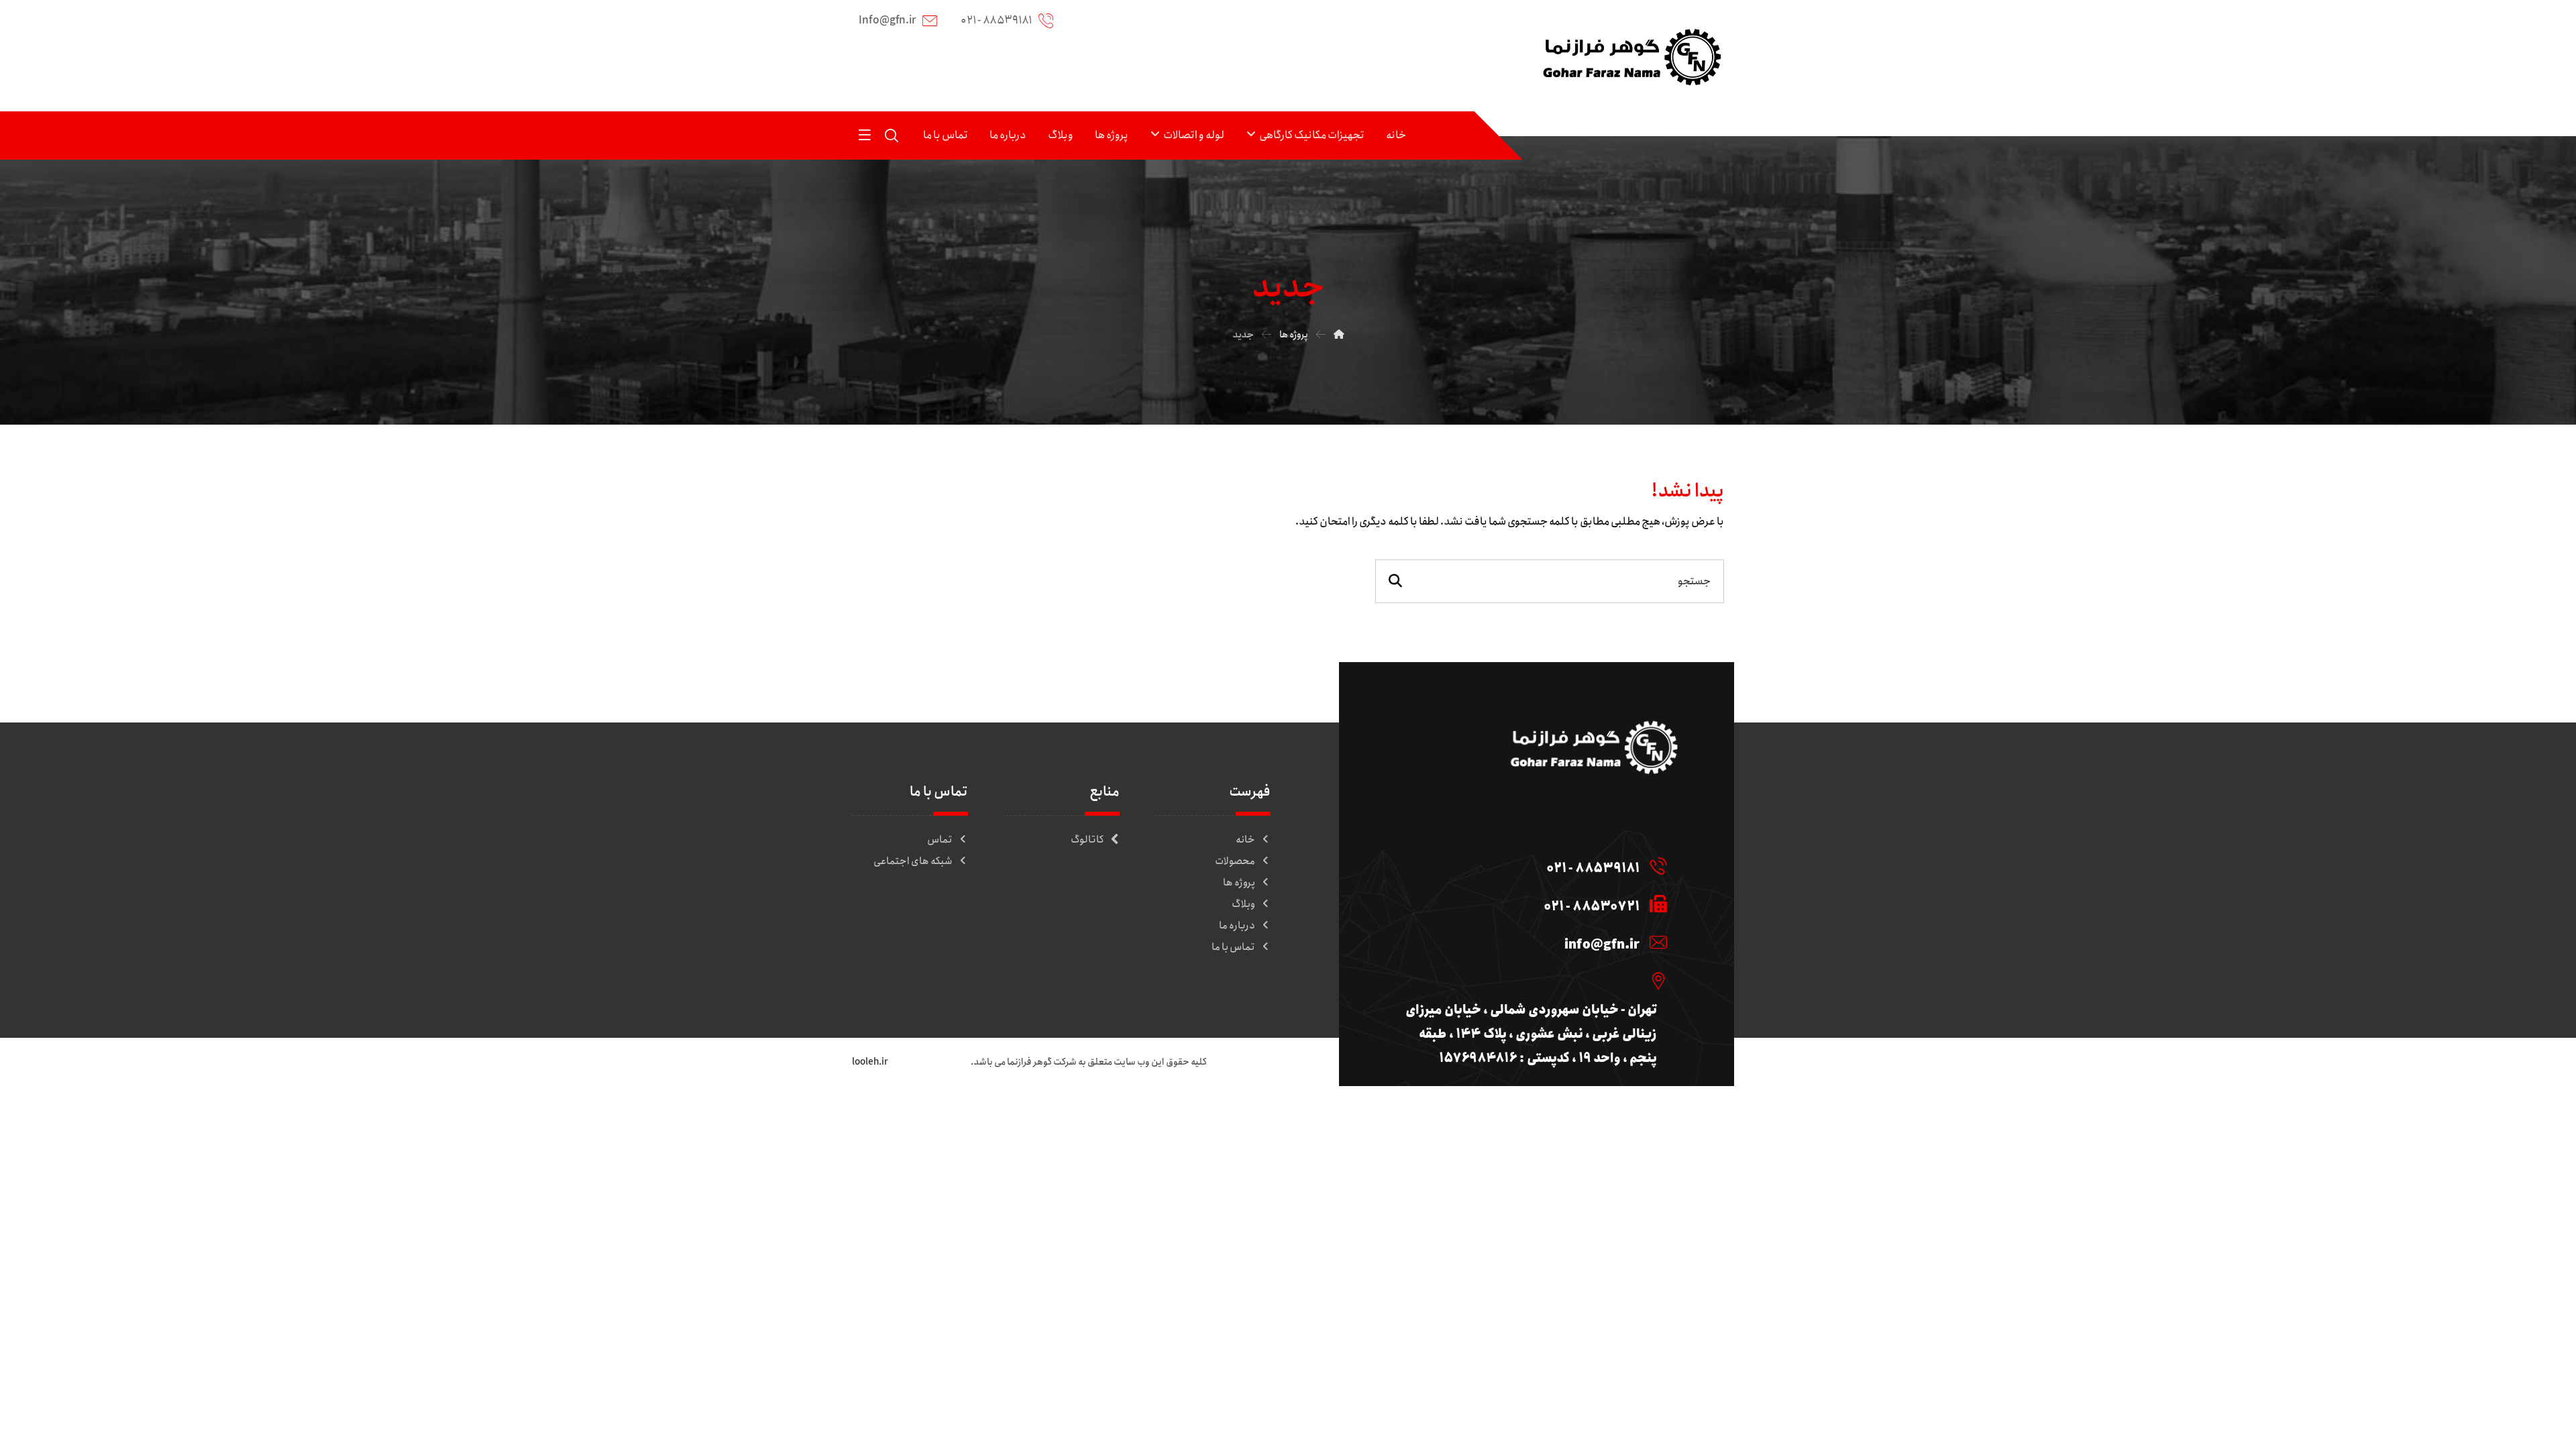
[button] (865, 134)
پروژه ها (1239, 883)
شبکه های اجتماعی (913, 861)
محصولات (1235, 861)
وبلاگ (1243, 904)
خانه (1245, 840)
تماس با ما (1233, 947)
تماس (940, 840)
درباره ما (1237, 926)
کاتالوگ (1087, 840)
